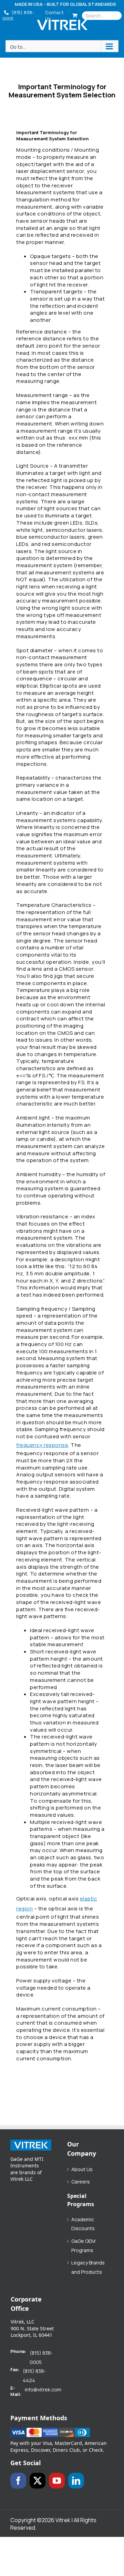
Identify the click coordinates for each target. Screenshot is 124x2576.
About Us (82, 2169)
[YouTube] (57, 2481)
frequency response (42, 1445)
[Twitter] (38, 2481)
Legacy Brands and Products (88, 2267)
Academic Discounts (83, 2224)
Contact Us (54, 15)
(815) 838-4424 (34, 2376)
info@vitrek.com (43, 2390)
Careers (81, 2182)
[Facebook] (18, 2481)
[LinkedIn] (76, 2481)
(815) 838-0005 (18, 15)
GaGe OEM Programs (83, 2246)
